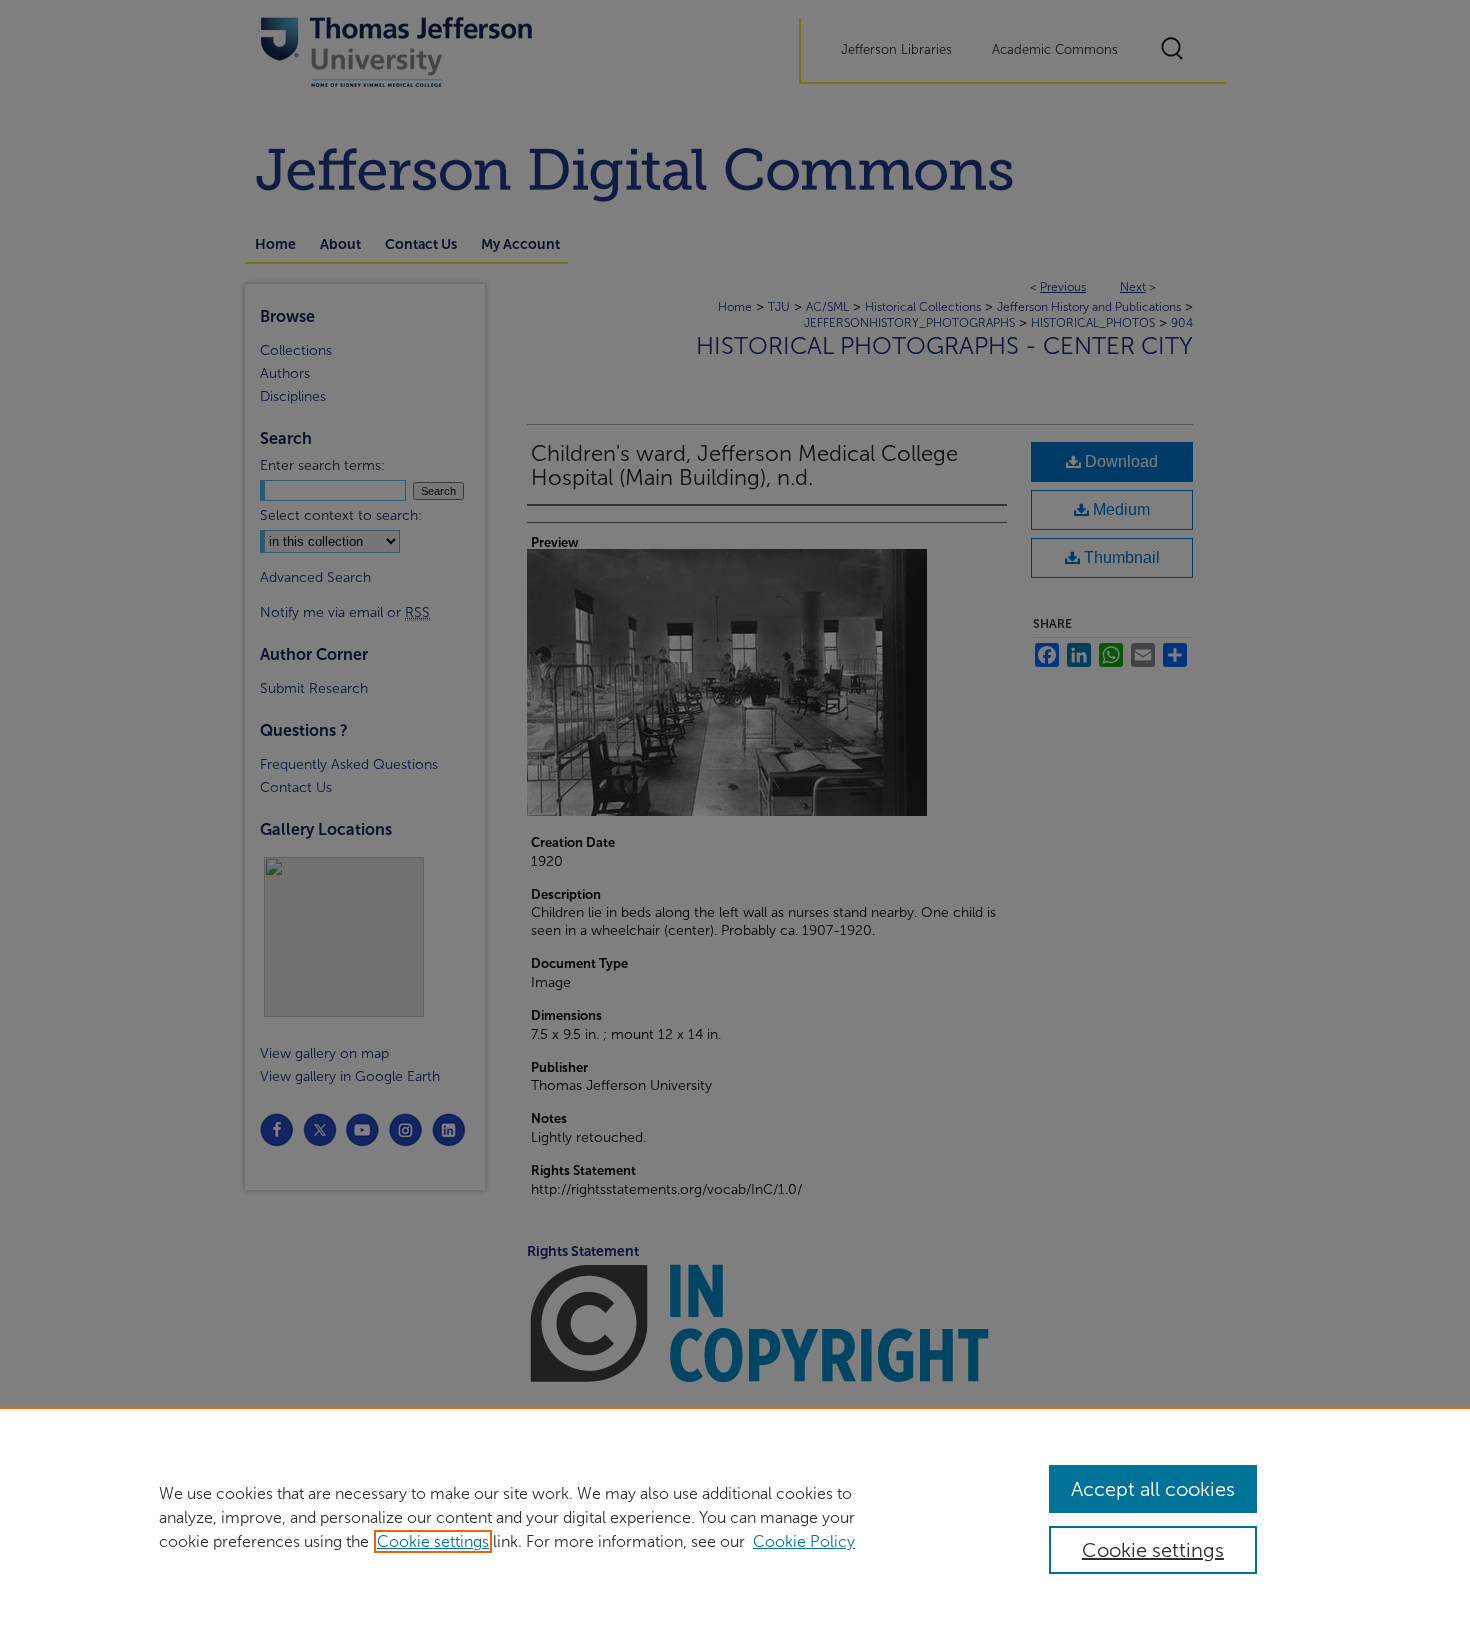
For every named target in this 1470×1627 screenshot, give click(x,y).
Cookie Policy (804, 1541)
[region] (735, 1517)
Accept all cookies (1153, 1489)
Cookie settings (433, 1541)
